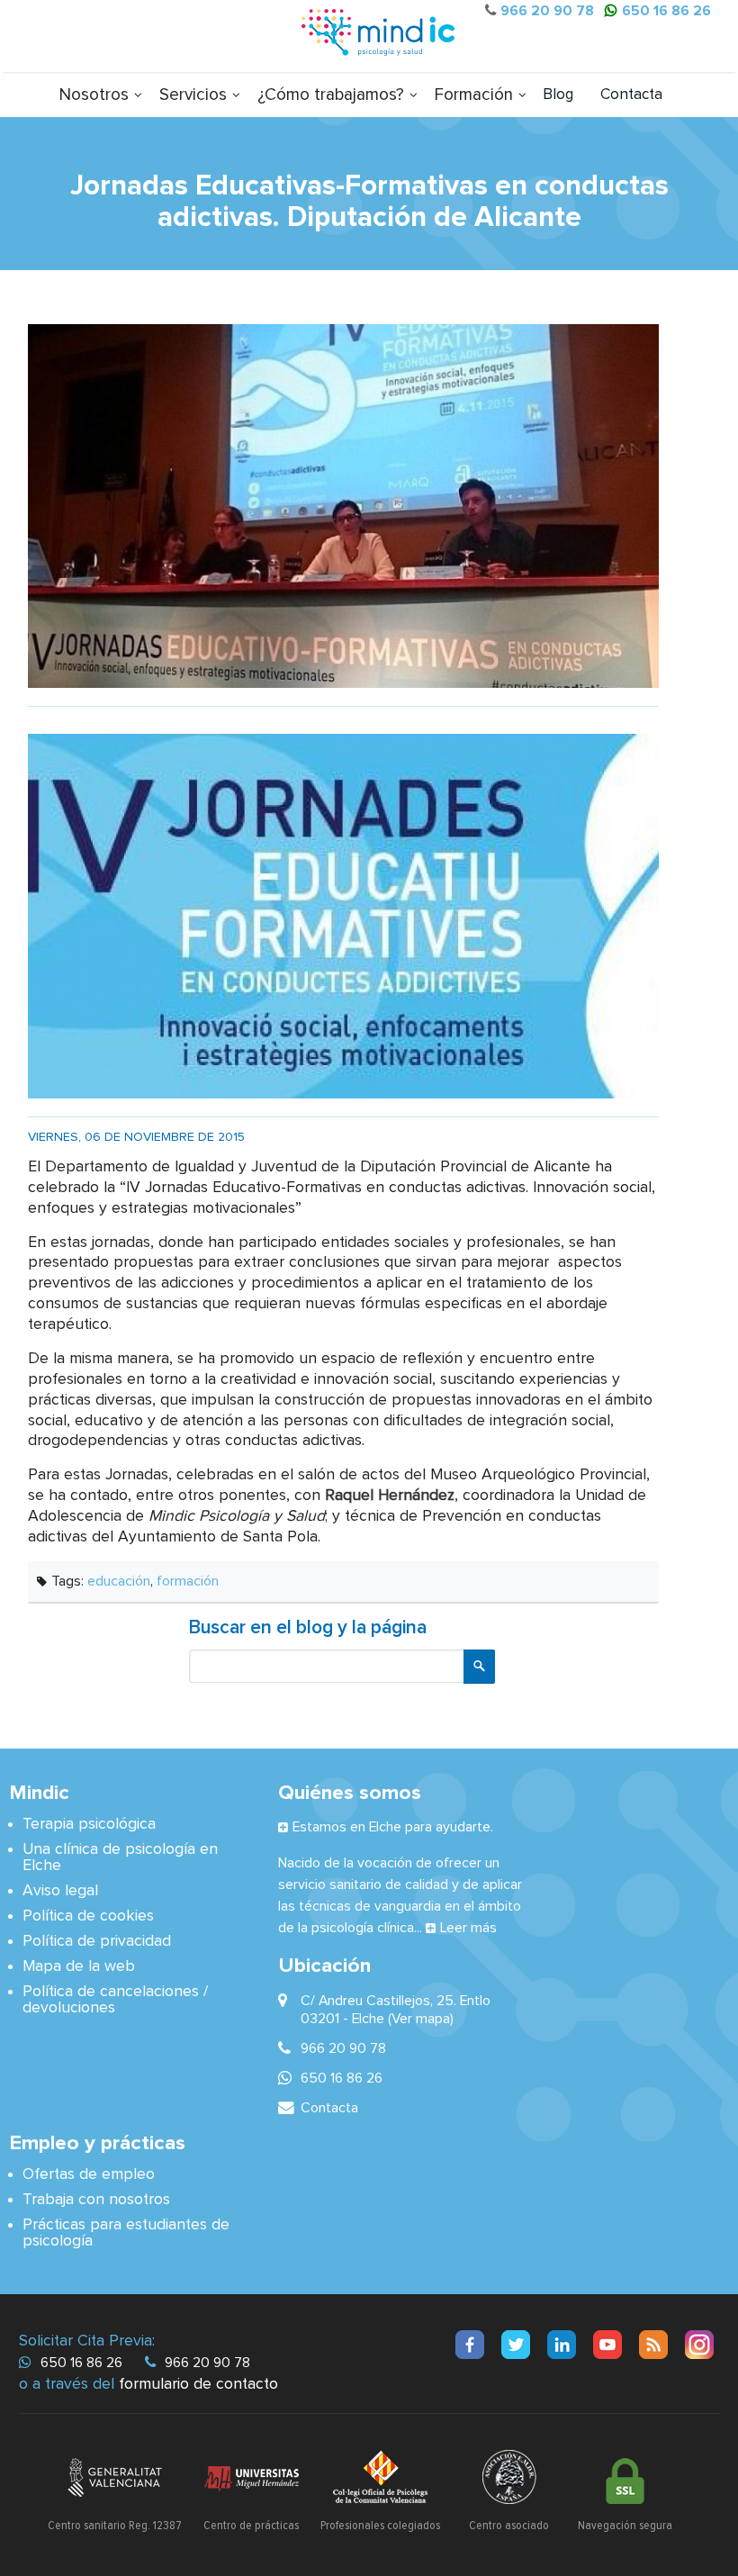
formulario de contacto (198, 2384)
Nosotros (94, 95)
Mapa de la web (79, 1966)
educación (119, 1581)
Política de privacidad (97, 1941)
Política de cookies (88, 1916)
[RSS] (653, 2345)
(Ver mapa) (421, 2019)
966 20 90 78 (547, 11)
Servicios (193, 95)
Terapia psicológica (89, 1824)
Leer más (468, 1928)
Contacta (631, 95)
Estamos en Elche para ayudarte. (393, 1827)
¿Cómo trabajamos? (331, 95)
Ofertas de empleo (89, 2174)
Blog (558, 95)
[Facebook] (470, 2345)
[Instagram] (699, 2345)
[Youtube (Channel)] (607, 2345)
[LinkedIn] (562, 2345)
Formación (474, 95)
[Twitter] (516, 2345)
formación (188, 1581)
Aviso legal (60, 1891)
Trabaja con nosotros (96, 2200)
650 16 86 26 (666, 11)
